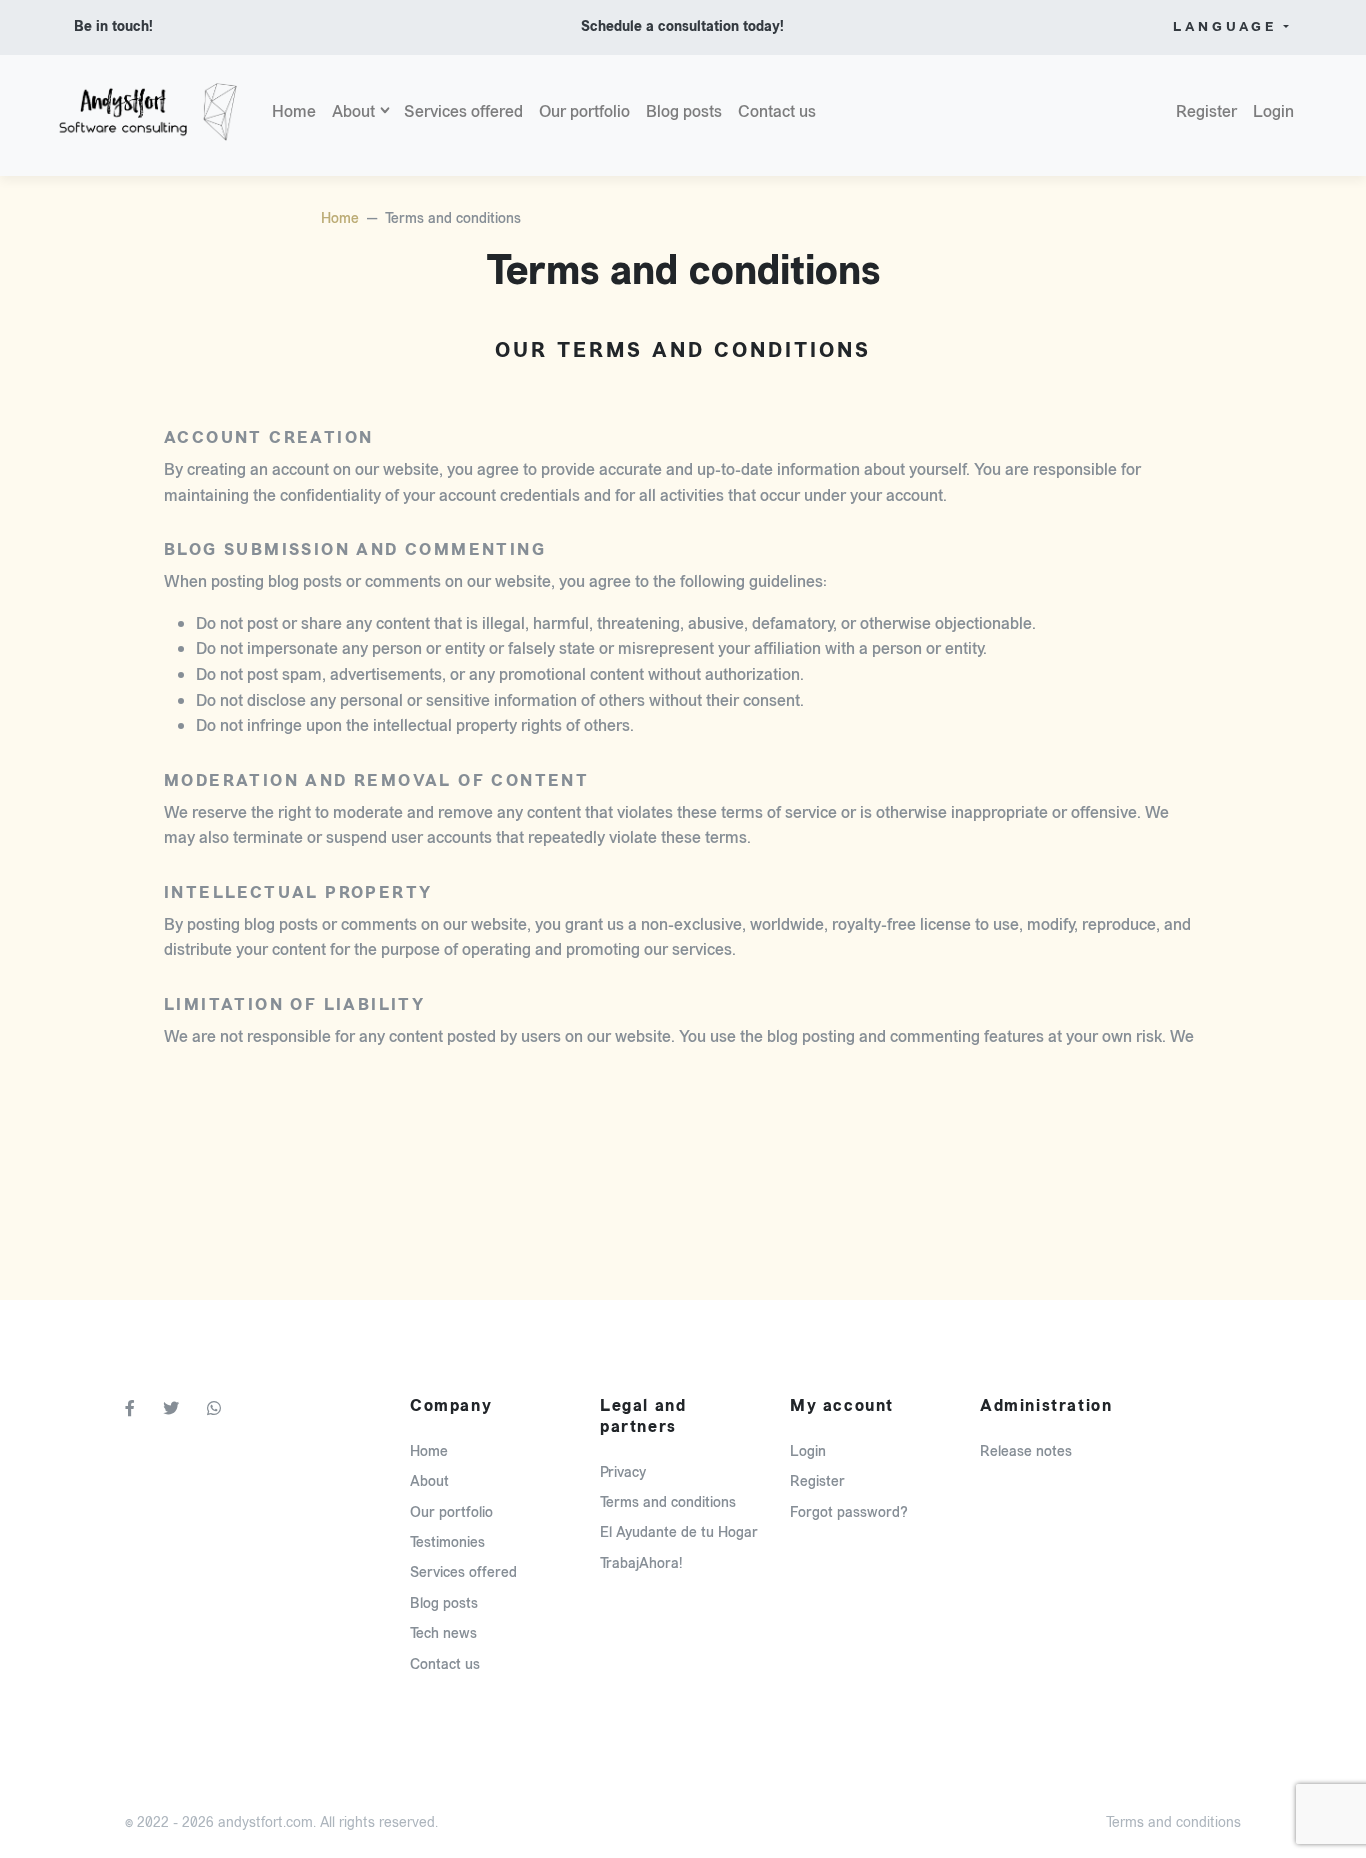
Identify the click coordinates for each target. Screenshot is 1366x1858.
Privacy (623, 1472)
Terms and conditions (668, 1502)
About (353, 111)
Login (1273, 111)
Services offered (463, 111)
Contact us (777, 111)
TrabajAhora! (641, 1563)
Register (1206, 111)
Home (294, 111)
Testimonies (447, 1542)
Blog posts (684, 111)
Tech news (443, 1633)
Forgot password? (849, 1512)
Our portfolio (584, 111)
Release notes (1026, 1451)
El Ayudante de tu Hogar (679, 1532)
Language (1225, 27)
